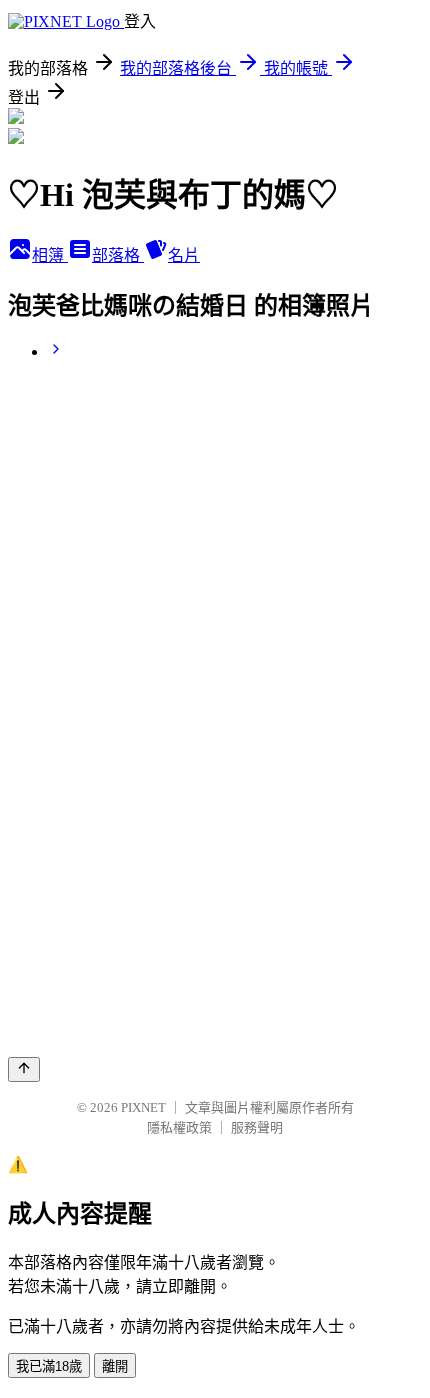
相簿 (50, 255)
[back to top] (24, 1069)
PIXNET (143, 1107)
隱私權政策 (179, 1127)
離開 (115, 1366)
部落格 (118, 255)
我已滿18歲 (49, 1366)
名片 (184, 255)
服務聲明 (257, 1127)
